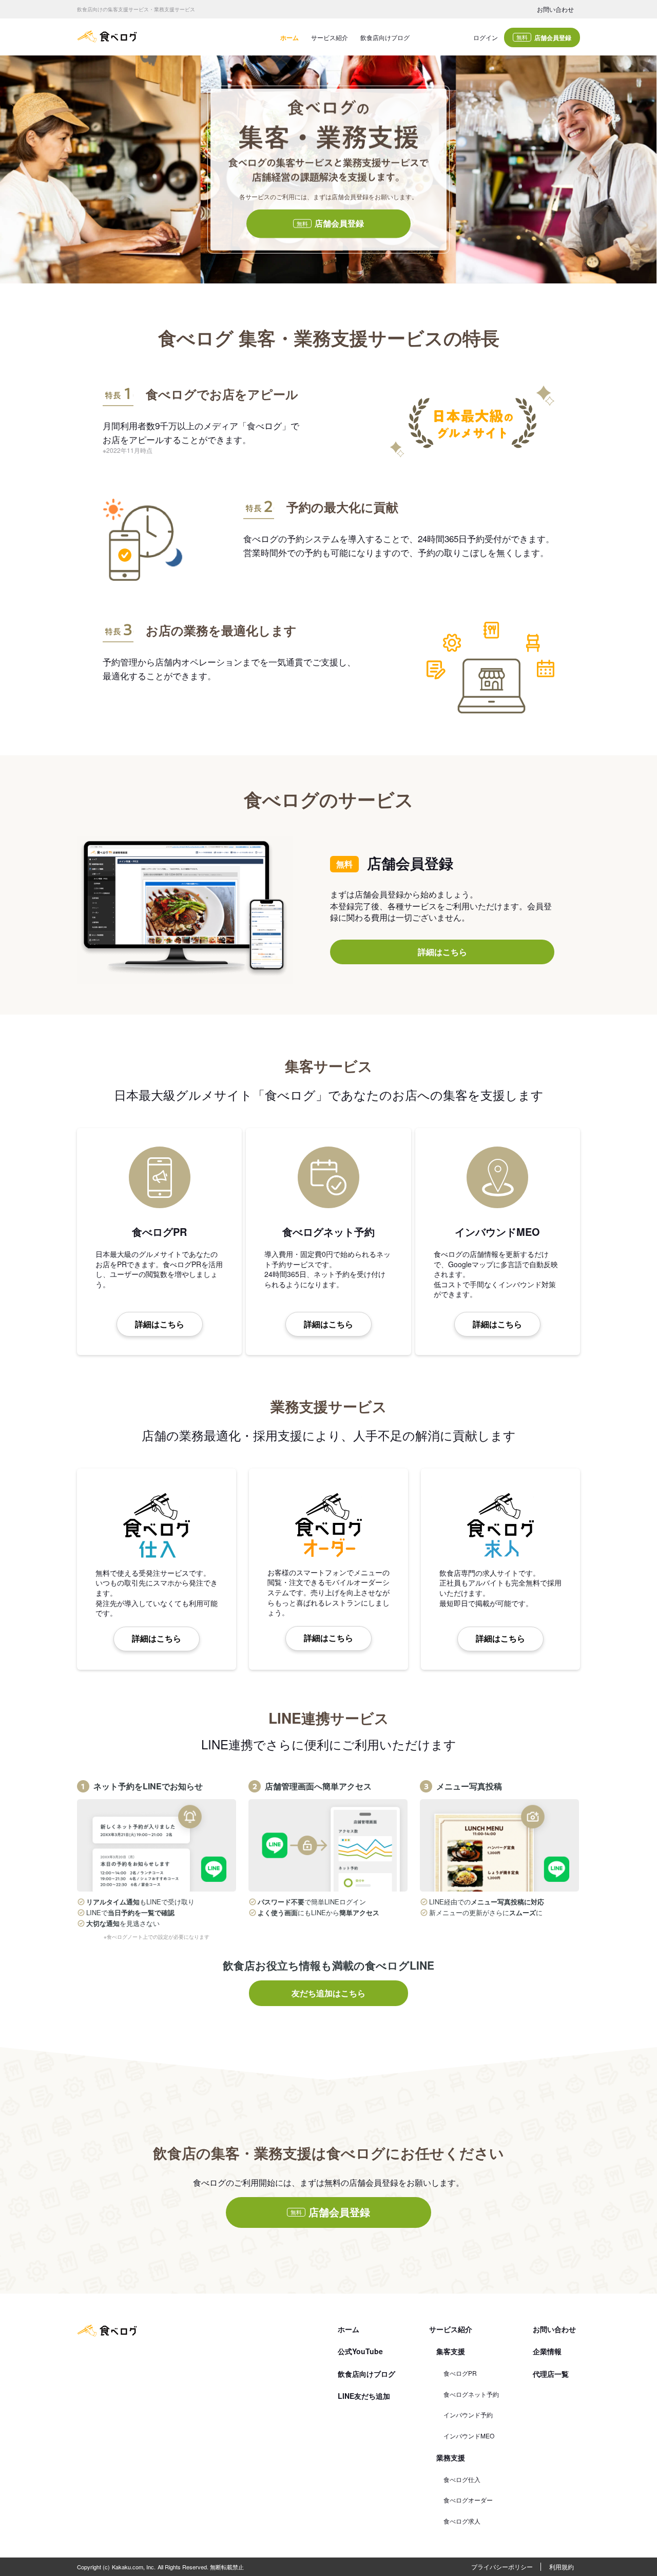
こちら (270, 1361)
